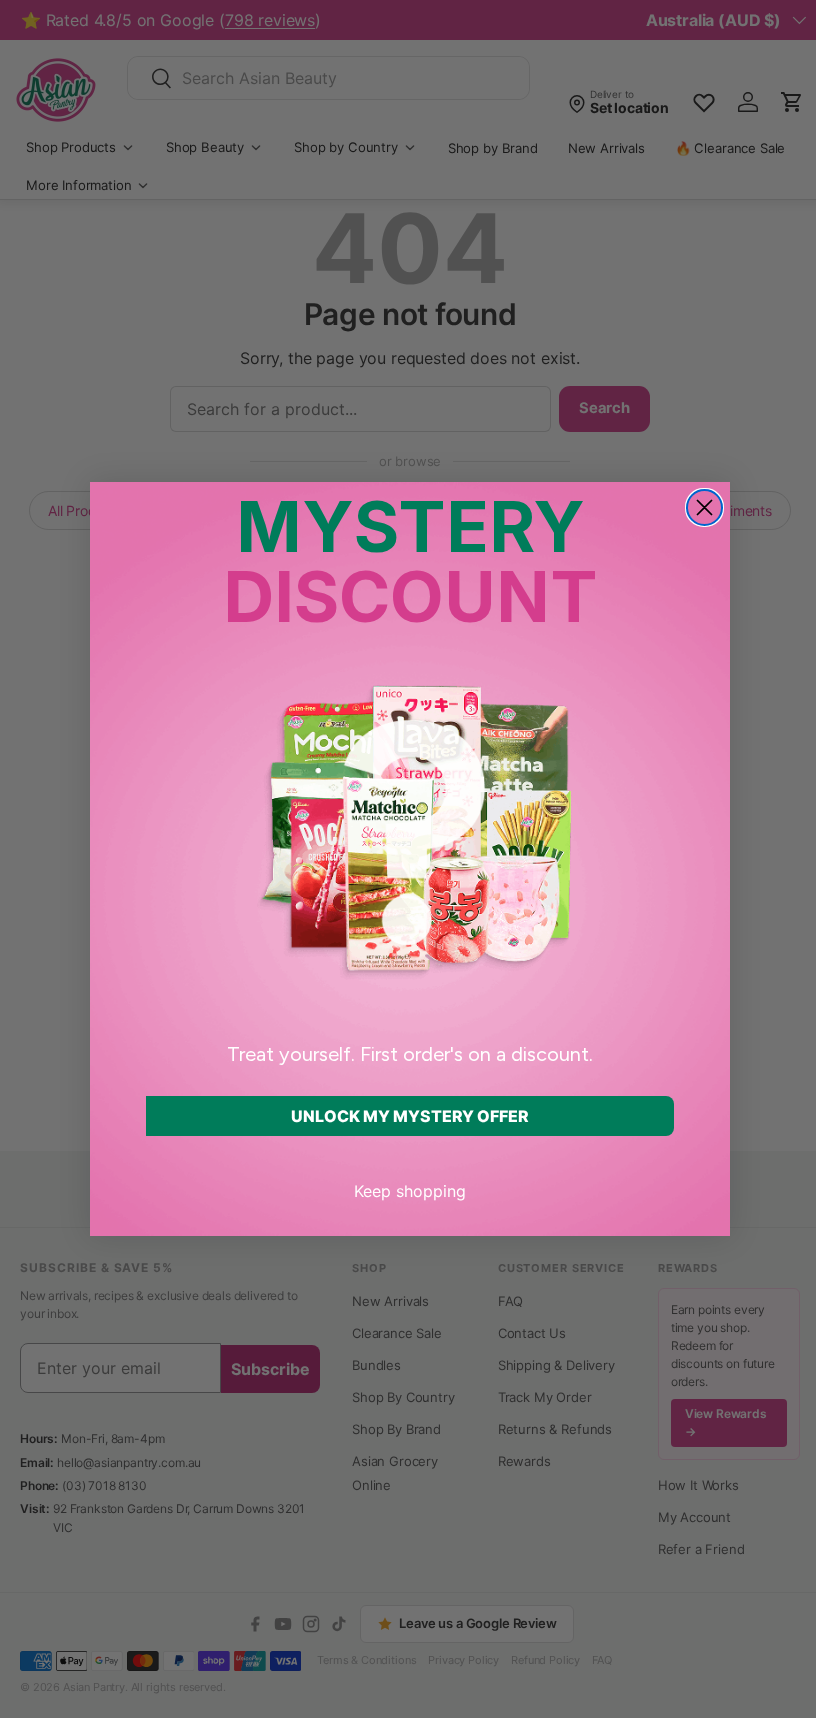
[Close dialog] (704, 507)
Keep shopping (410, 1191)
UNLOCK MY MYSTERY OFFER (410, 1116)
